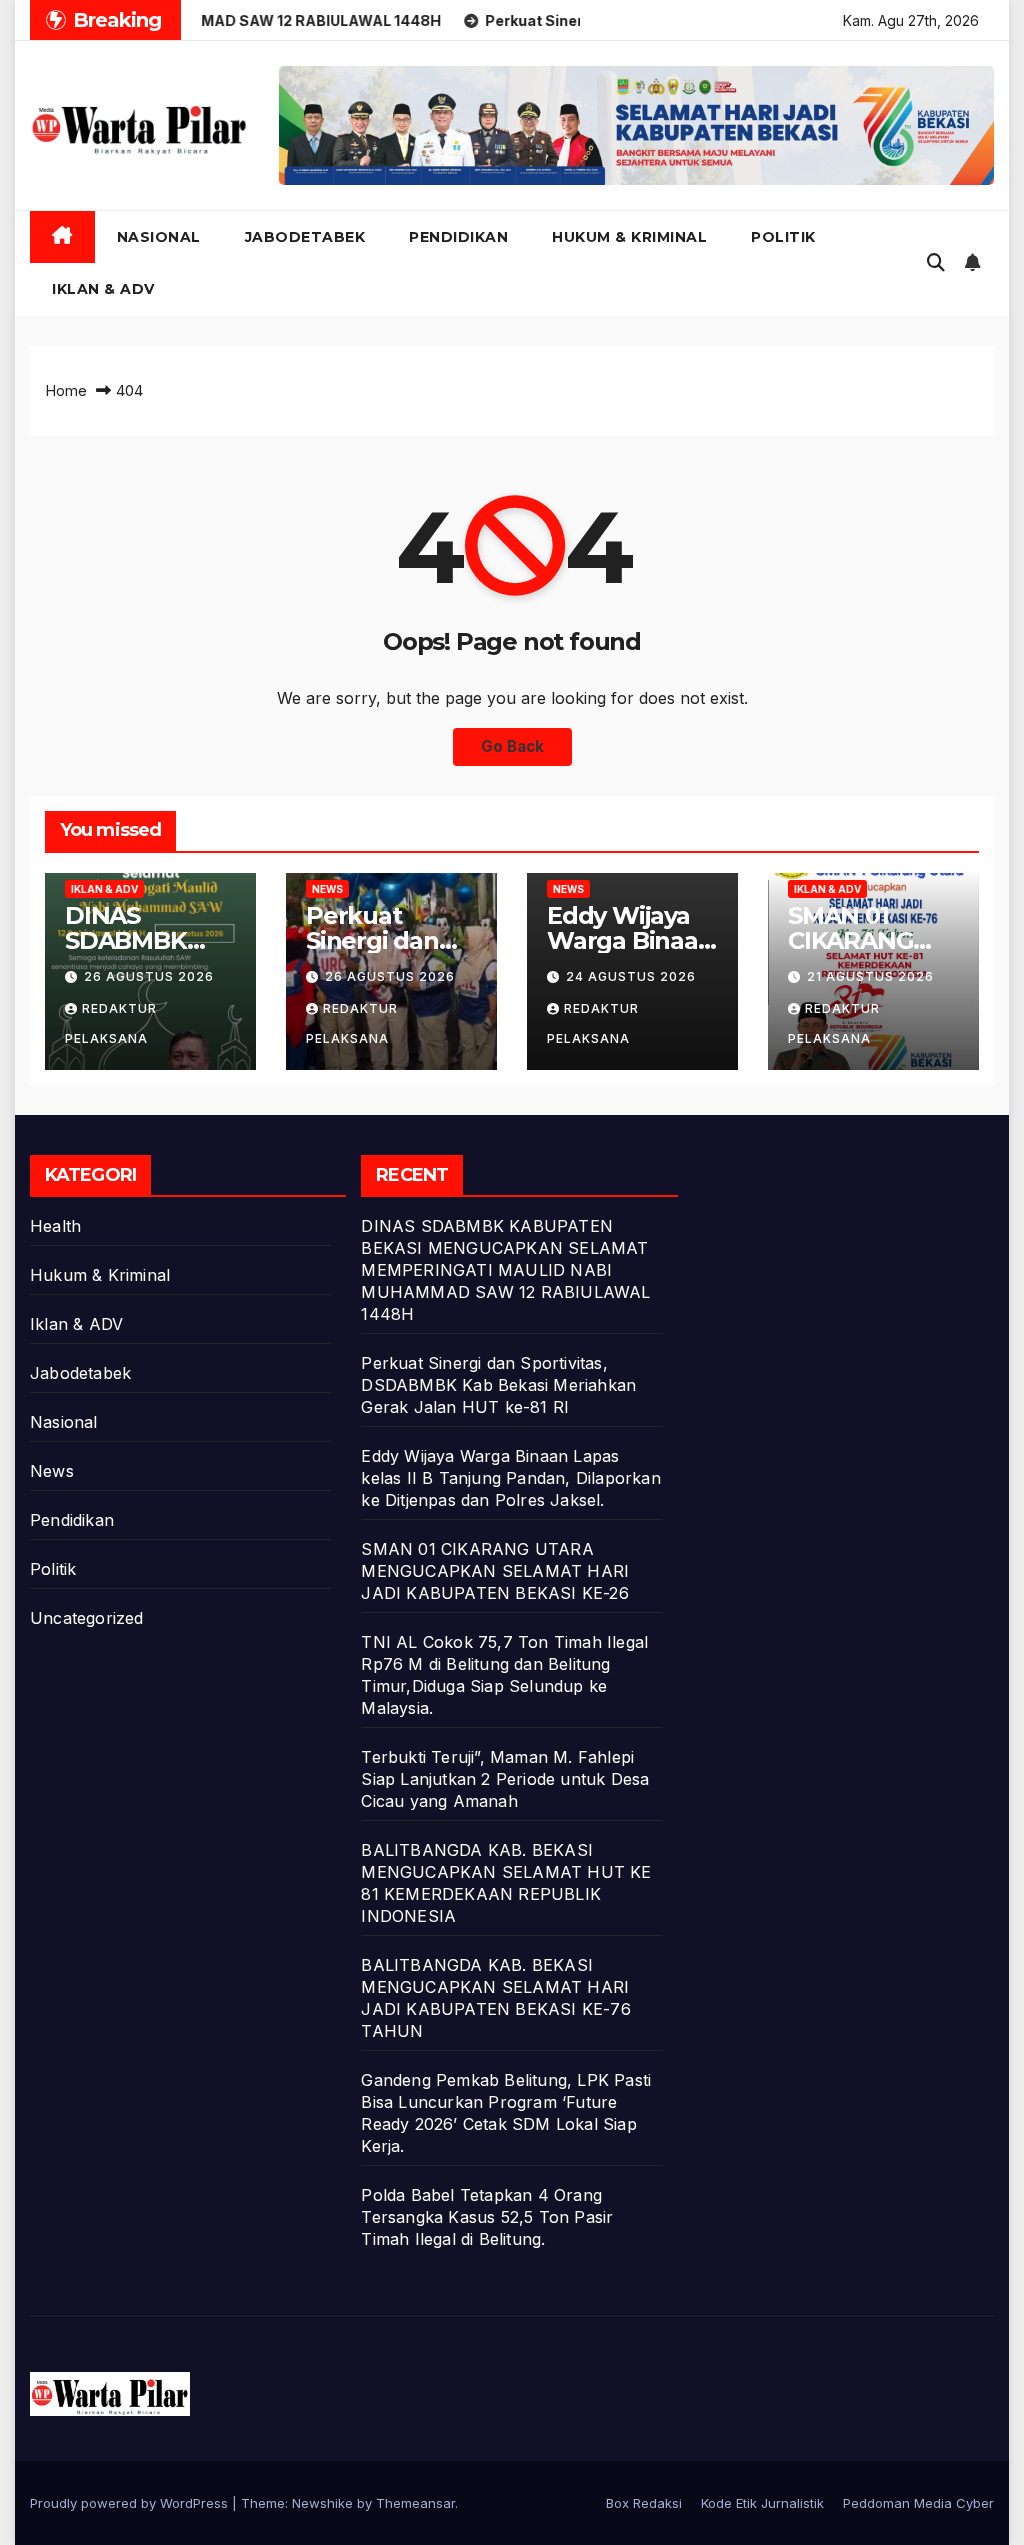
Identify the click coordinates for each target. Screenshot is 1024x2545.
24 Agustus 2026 (631, 976)
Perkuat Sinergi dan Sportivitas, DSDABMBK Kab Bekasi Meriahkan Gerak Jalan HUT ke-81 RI (498, 1385)
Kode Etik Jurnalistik (762, 2503)
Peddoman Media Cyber (918, 2503)
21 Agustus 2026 (870, 976)
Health (55, 1226)
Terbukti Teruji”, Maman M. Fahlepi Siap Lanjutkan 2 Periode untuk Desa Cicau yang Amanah (505, 1779)
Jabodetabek (305, 237)
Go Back (512, 746)
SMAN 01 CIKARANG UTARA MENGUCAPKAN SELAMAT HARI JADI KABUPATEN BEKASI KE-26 (495, 1571)
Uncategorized (87, 1618)
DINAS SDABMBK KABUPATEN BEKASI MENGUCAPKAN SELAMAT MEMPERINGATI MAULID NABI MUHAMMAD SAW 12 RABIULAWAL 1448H (505, 1270)
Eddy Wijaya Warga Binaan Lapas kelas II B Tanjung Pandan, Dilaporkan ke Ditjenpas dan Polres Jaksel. (510, 1478)
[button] (936, 262)
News (327, 889)
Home (66, 390)
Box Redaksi (644, 2503)
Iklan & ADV (103, 289)
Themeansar (415, 2503)
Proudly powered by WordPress (131, 2503)
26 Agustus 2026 (149, 976)
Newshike (322, 2503)
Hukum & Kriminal (629, 237)
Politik (783, 237)
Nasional (159, 237)
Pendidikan (458, 237)
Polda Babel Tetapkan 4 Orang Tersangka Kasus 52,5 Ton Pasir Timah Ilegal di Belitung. (487, 2217)
